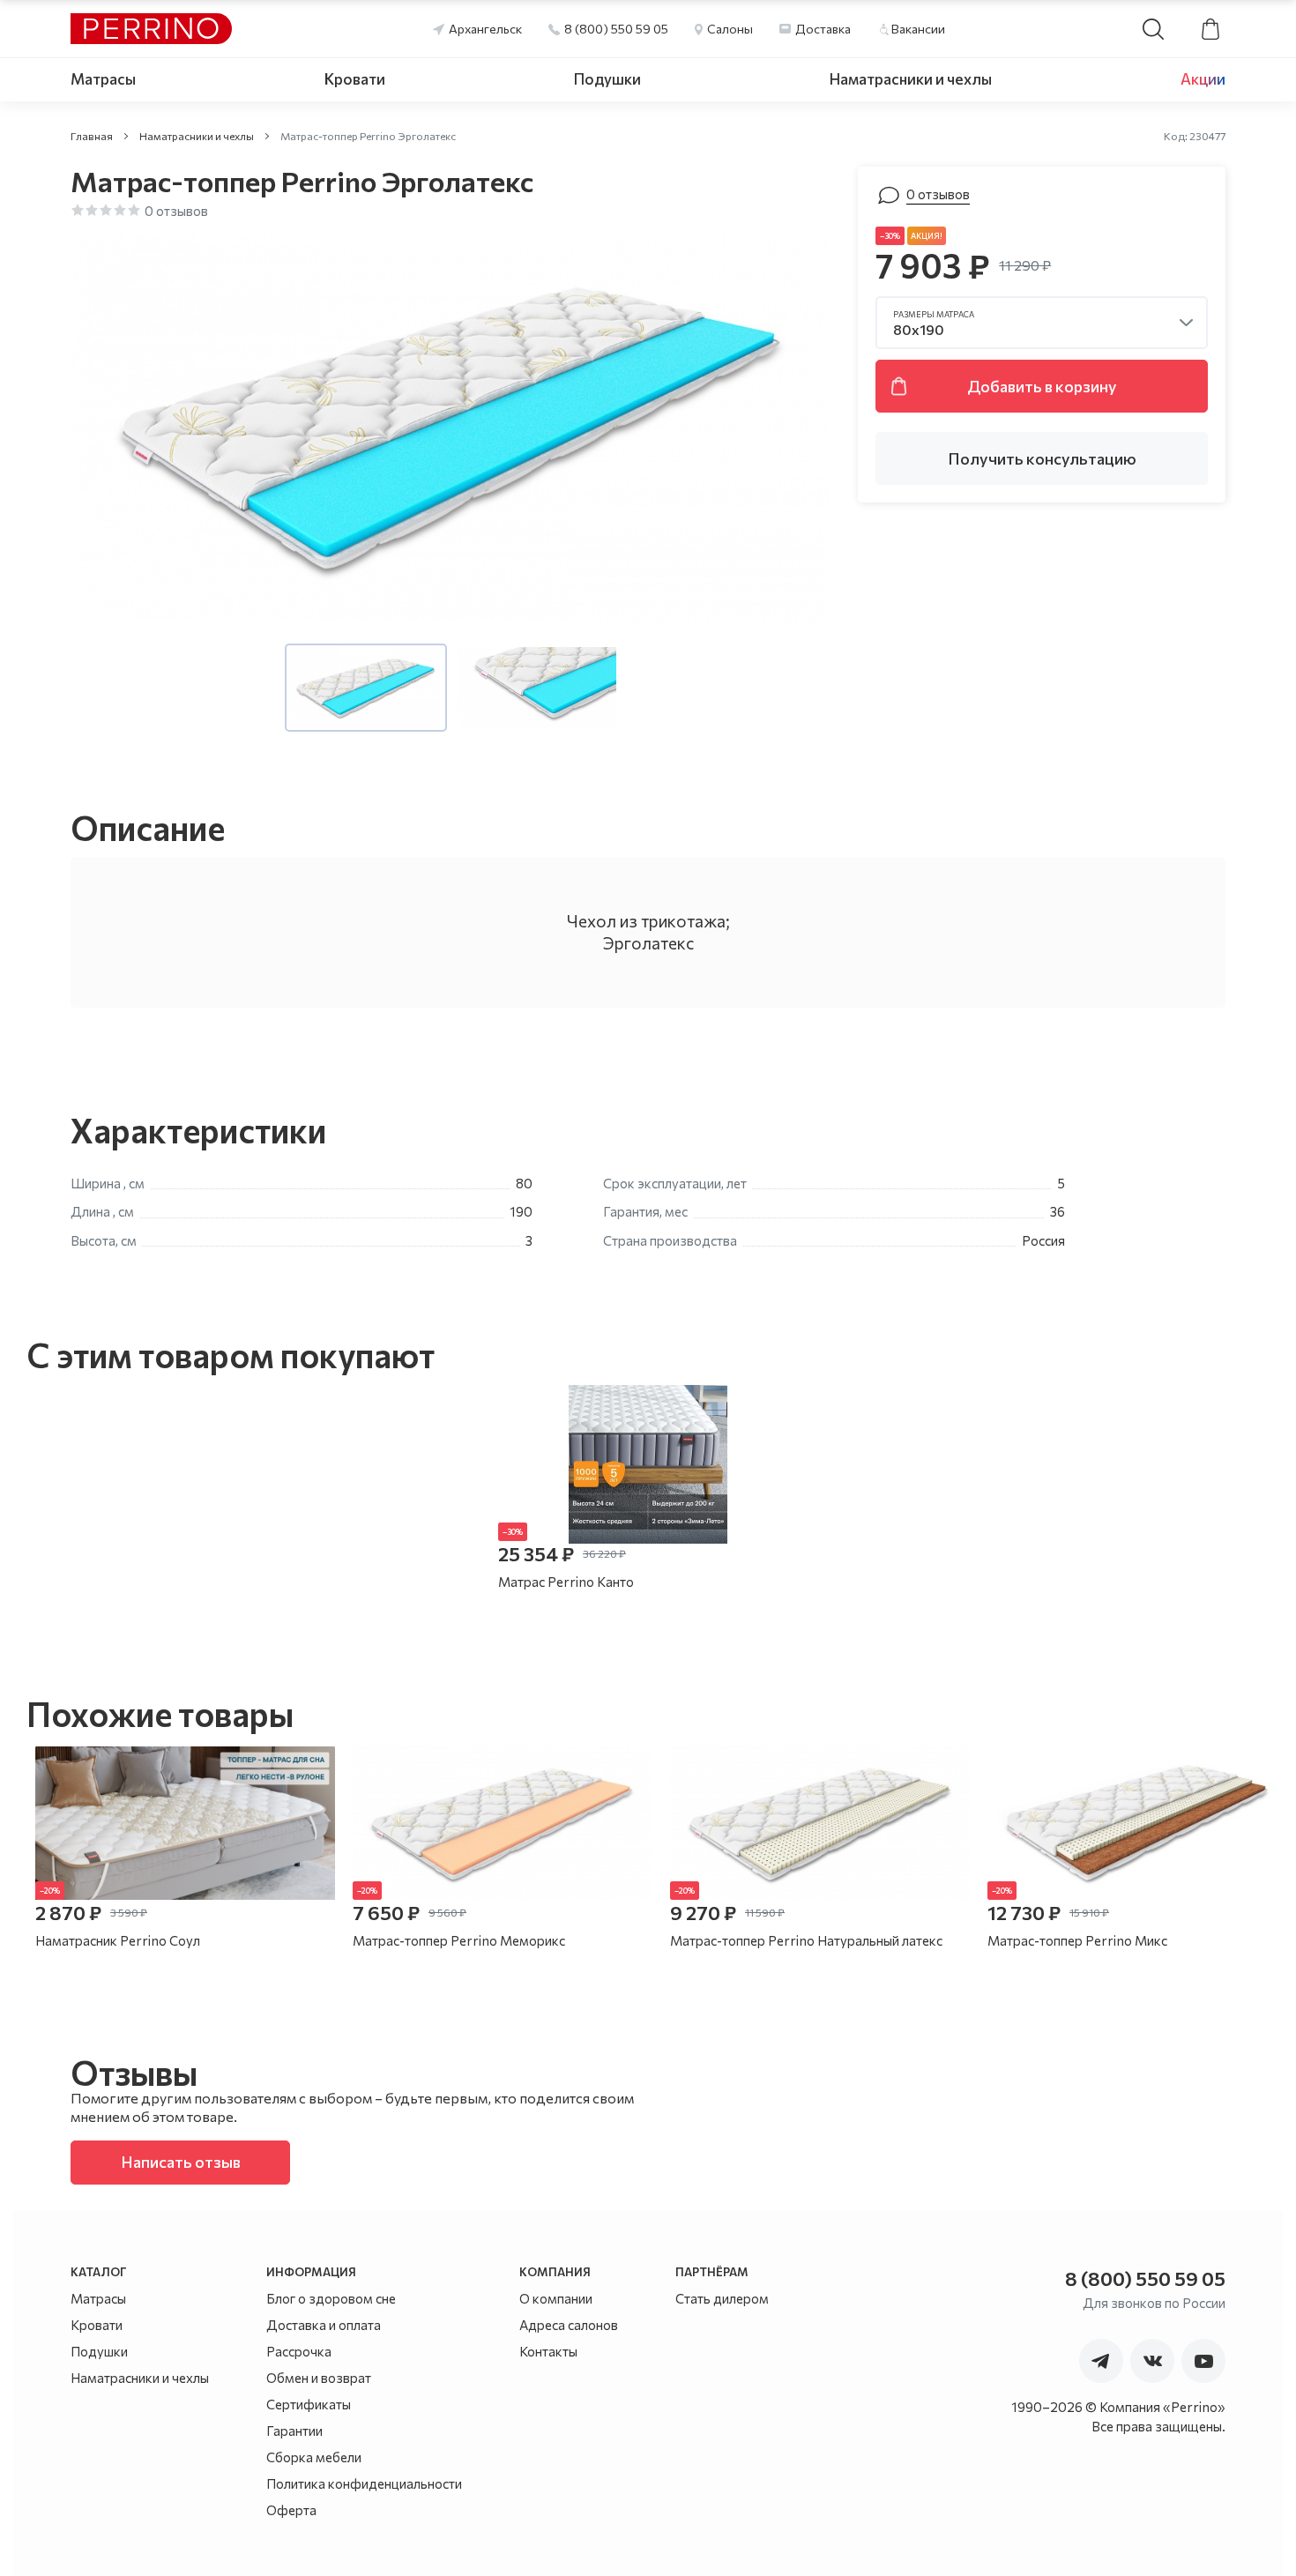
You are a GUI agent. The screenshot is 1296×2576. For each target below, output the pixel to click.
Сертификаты (309, 2404)
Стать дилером (722, 2298)
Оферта (291, 2510)
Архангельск (485, 29)
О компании (556, 2298)
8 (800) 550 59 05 (616, 29)
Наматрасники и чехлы (911, 79)
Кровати (355, 79)
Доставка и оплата (324, 2325)
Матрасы (103, 79)
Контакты (548, 2351)
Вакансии (918, 29)
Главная (92, 136)
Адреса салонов (569, 2325)
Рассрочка (299, 2351)
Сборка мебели (314, 2457)
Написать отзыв (181, 2162)
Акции (1203, 79)
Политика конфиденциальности (364, 2483)
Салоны (730, 29)
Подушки (607, 79)
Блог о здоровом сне (331, 2298)
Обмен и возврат (319, 2378)
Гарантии (294, 2431)
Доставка (823, 29)
